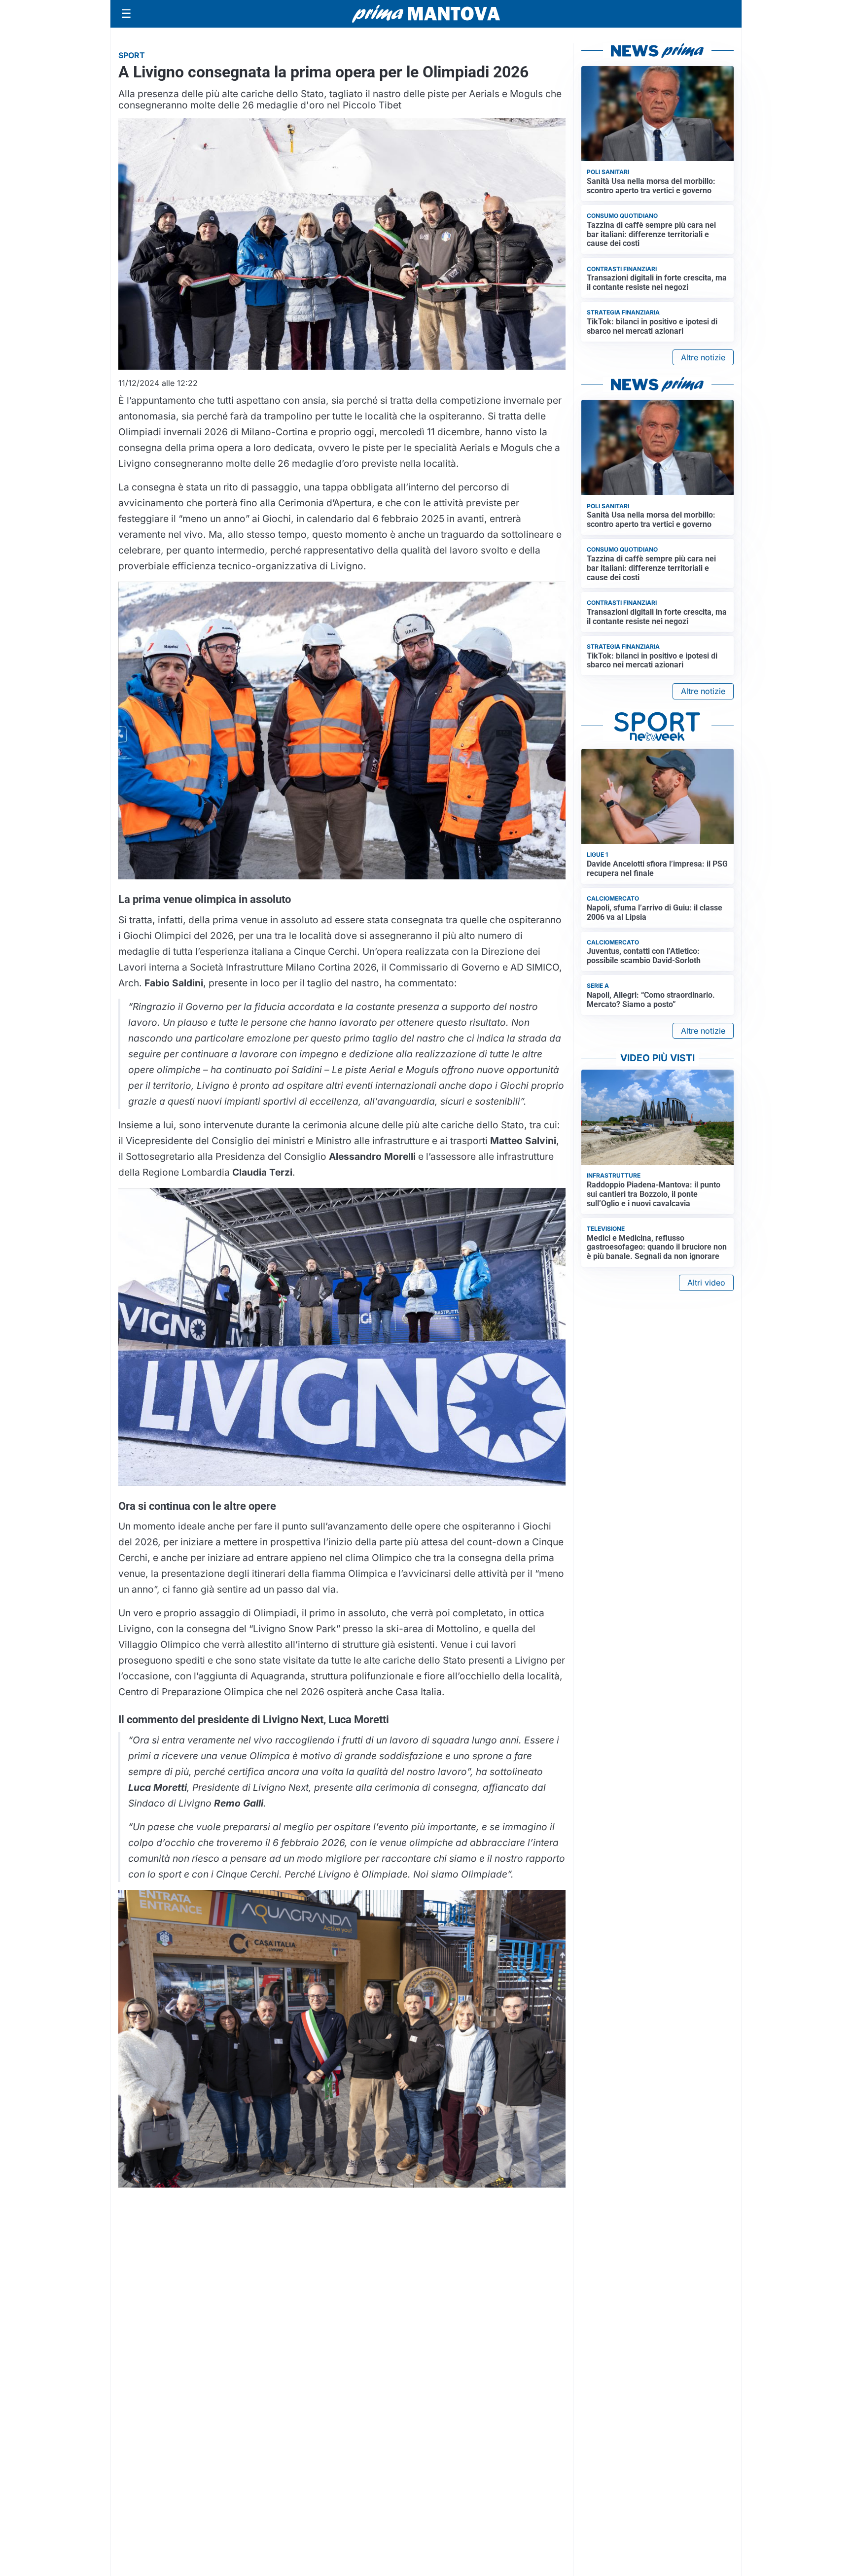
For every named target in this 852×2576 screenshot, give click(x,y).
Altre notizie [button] (703, 357)
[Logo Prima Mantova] (426, 14)
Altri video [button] (706, 1283)
